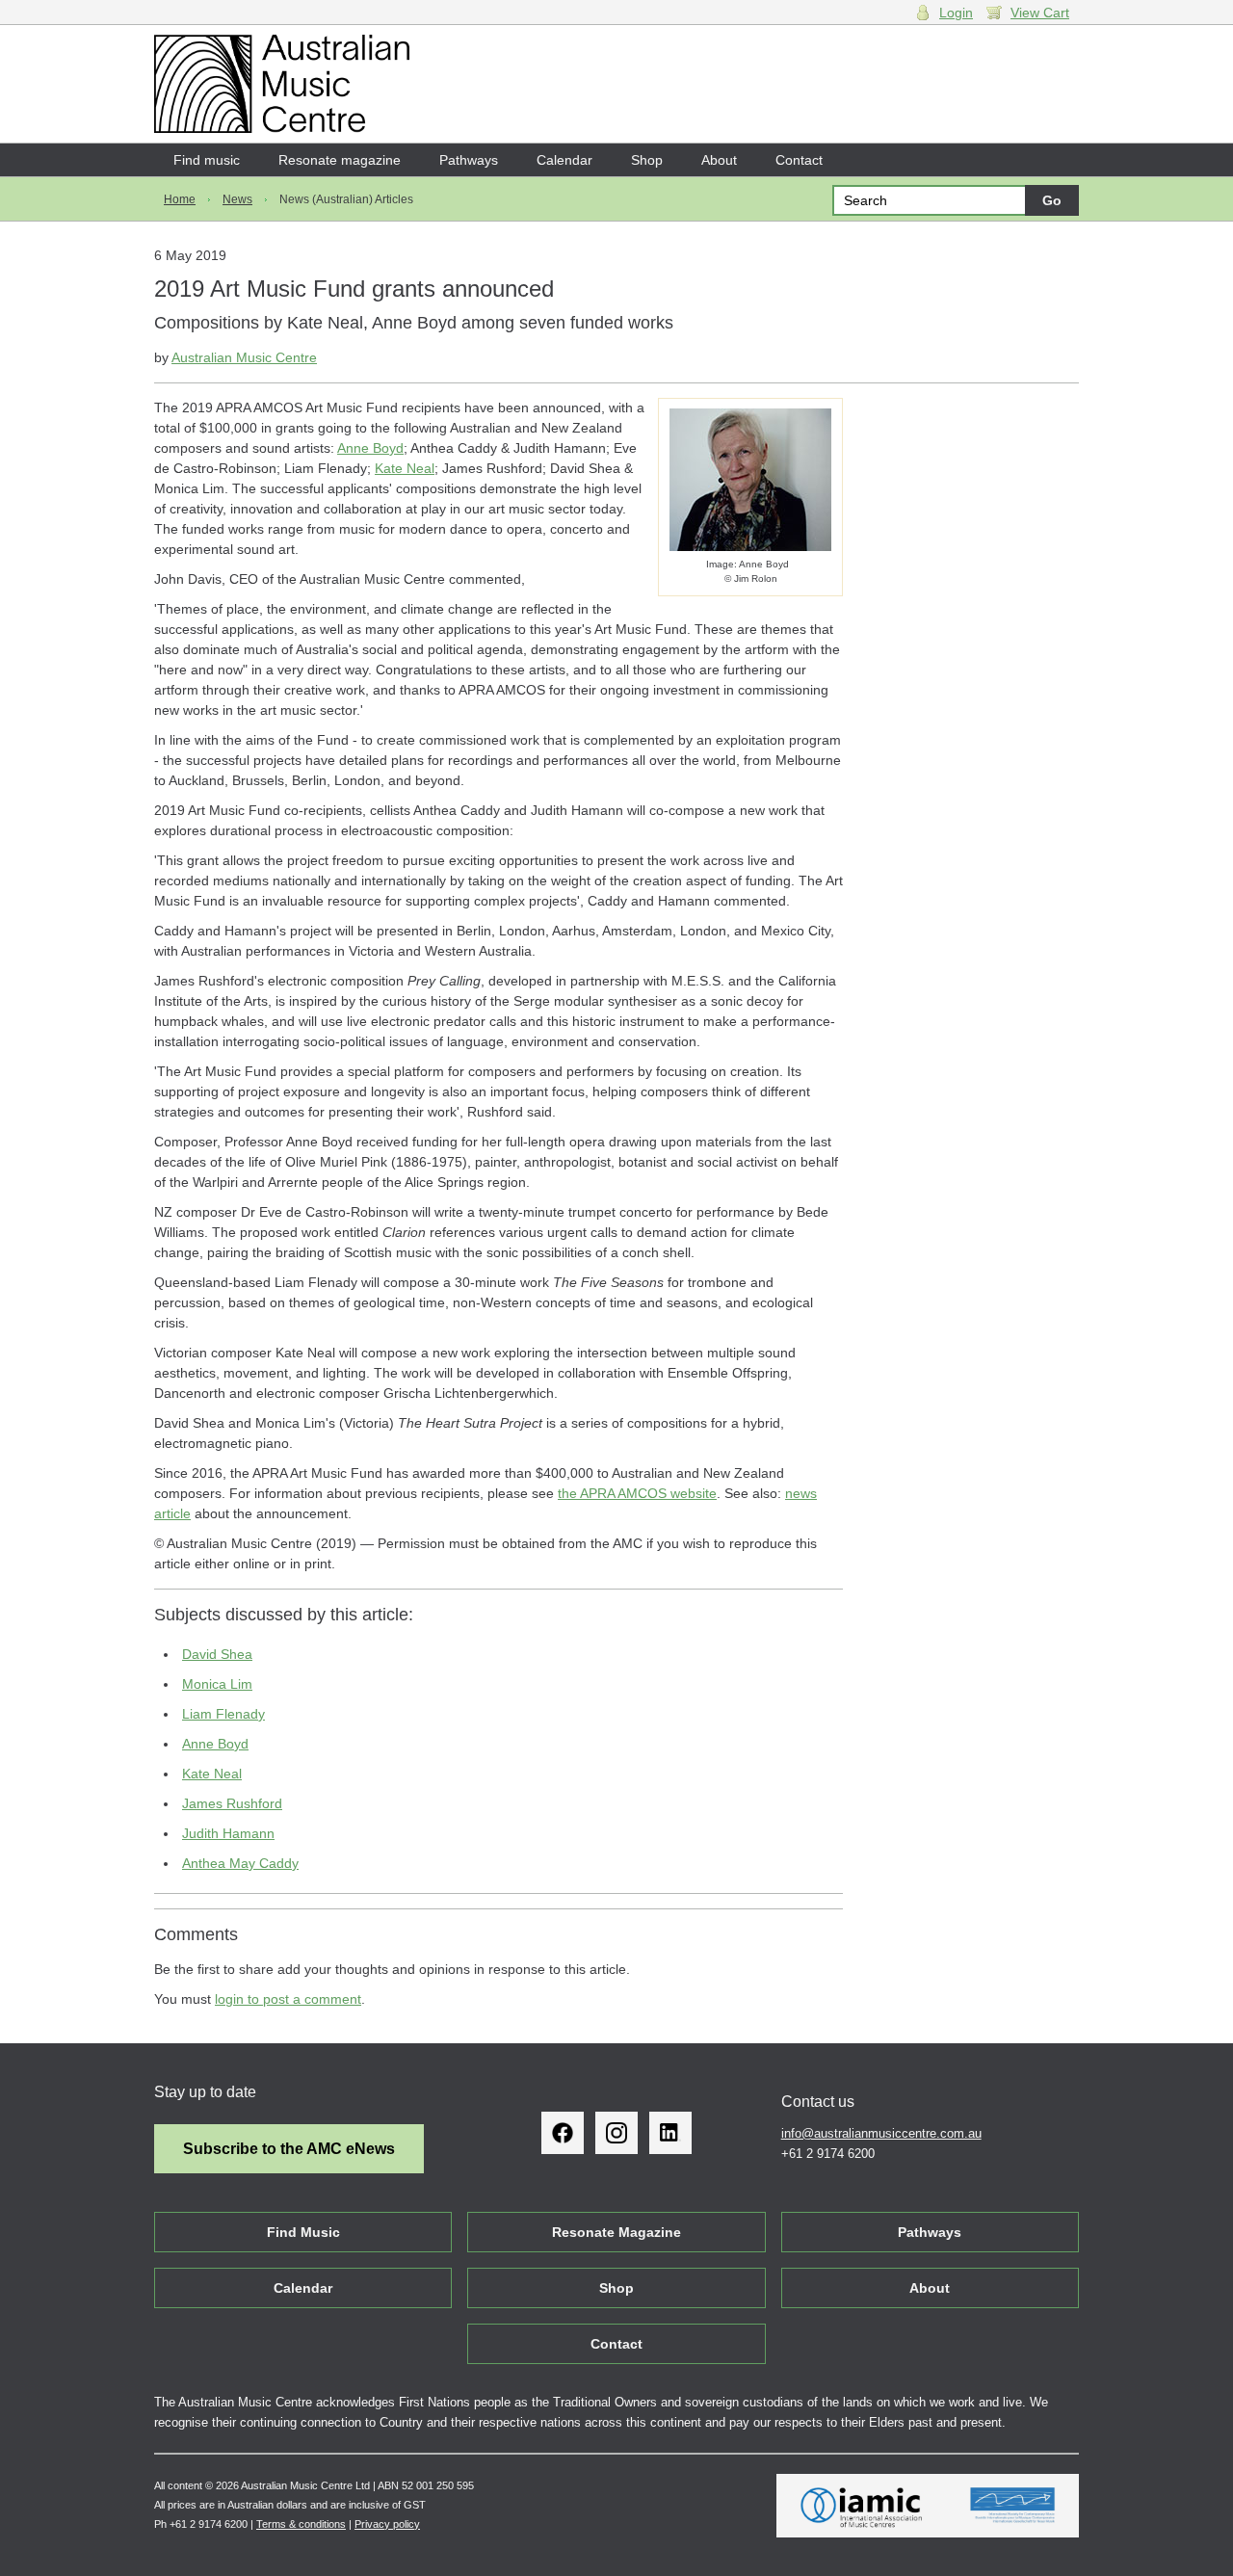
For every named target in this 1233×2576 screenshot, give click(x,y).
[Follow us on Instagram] (616, 2133)
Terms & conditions (301, 2524)
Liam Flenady (223, 1714)
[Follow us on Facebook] (563, 2133)
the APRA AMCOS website (637, 1493)
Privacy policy (387, 2524)
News (237, 199)
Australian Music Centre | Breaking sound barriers (282, 84)
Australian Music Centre (244, 357)
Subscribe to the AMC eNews (289, 2149)
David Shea (217, 1654)
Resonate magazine (340, 160)
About (719, 160)
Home (180, 199)
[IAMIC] (862, 2506)
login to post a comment (288, 1999)
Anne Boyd (370, 448)
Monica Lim (217, 1684)
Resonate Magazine (616, 2232)
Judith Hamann (228, 1833)
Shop (647, 160)
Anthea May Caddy (240, 1863)
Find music (207, 160)
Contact (799, 160)
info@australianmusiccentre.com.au (881, 2133)
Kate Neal (405, 468)
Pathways (469, 160)
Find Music (303, 2232)
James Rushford (232, 1803)
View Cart (1040, 13)
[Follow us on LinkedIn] (670, 2133)
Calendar (564, 160)
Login (956, 13)
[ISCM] (1013, 2506)
